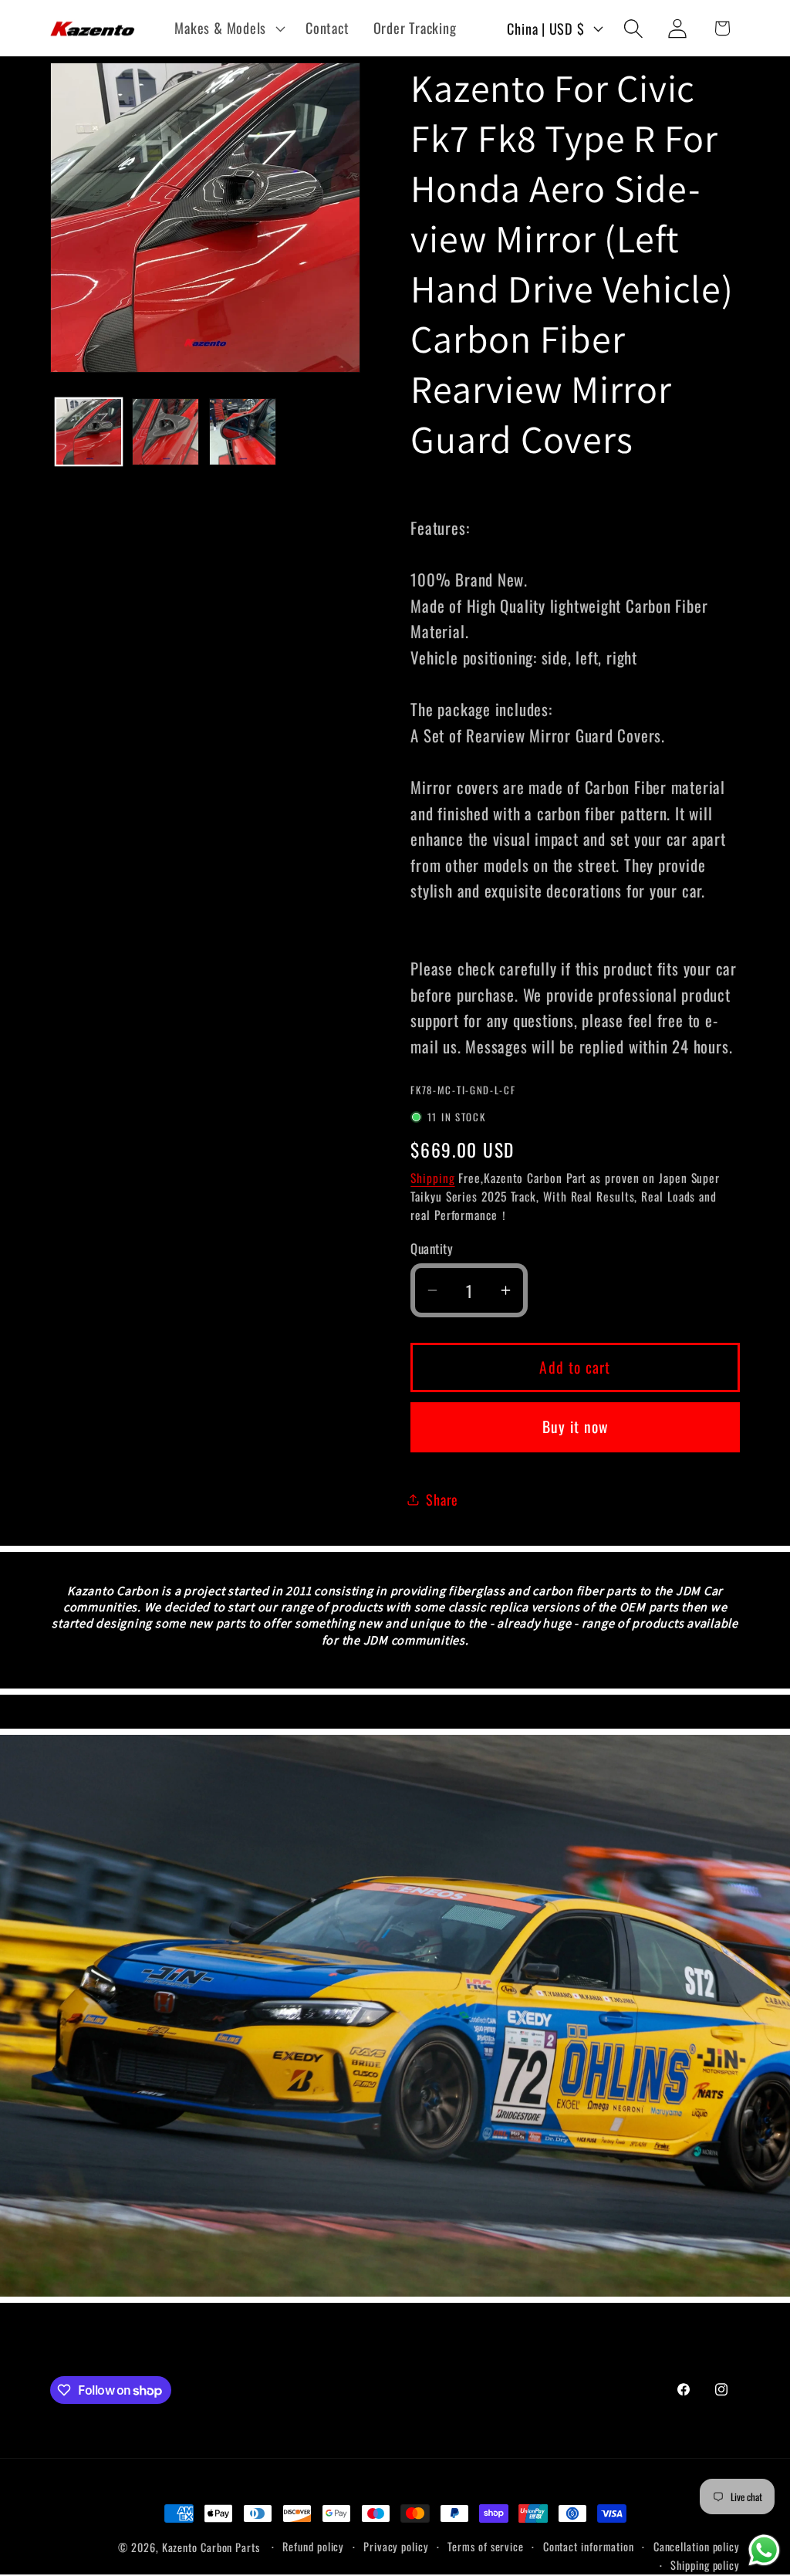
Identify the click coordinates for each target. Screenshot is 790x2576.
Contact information (589, 2546)
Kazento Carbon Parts (211, 2547)
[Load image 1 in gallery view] (89, 432)
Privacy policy (396, 2546)
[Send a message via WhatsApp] (764, 2550)
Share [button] (442, 1499)
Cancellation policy (697, 2546)
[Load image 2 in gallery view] (165, 432)
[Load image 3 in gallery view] (243, 432)
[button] (228, 29)
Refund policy (313, 2546)
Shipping (432, 1178)
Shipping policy (705, 2565)
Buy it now (576, 1427)
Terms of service (486, 2546)
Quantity (432, 1248)
